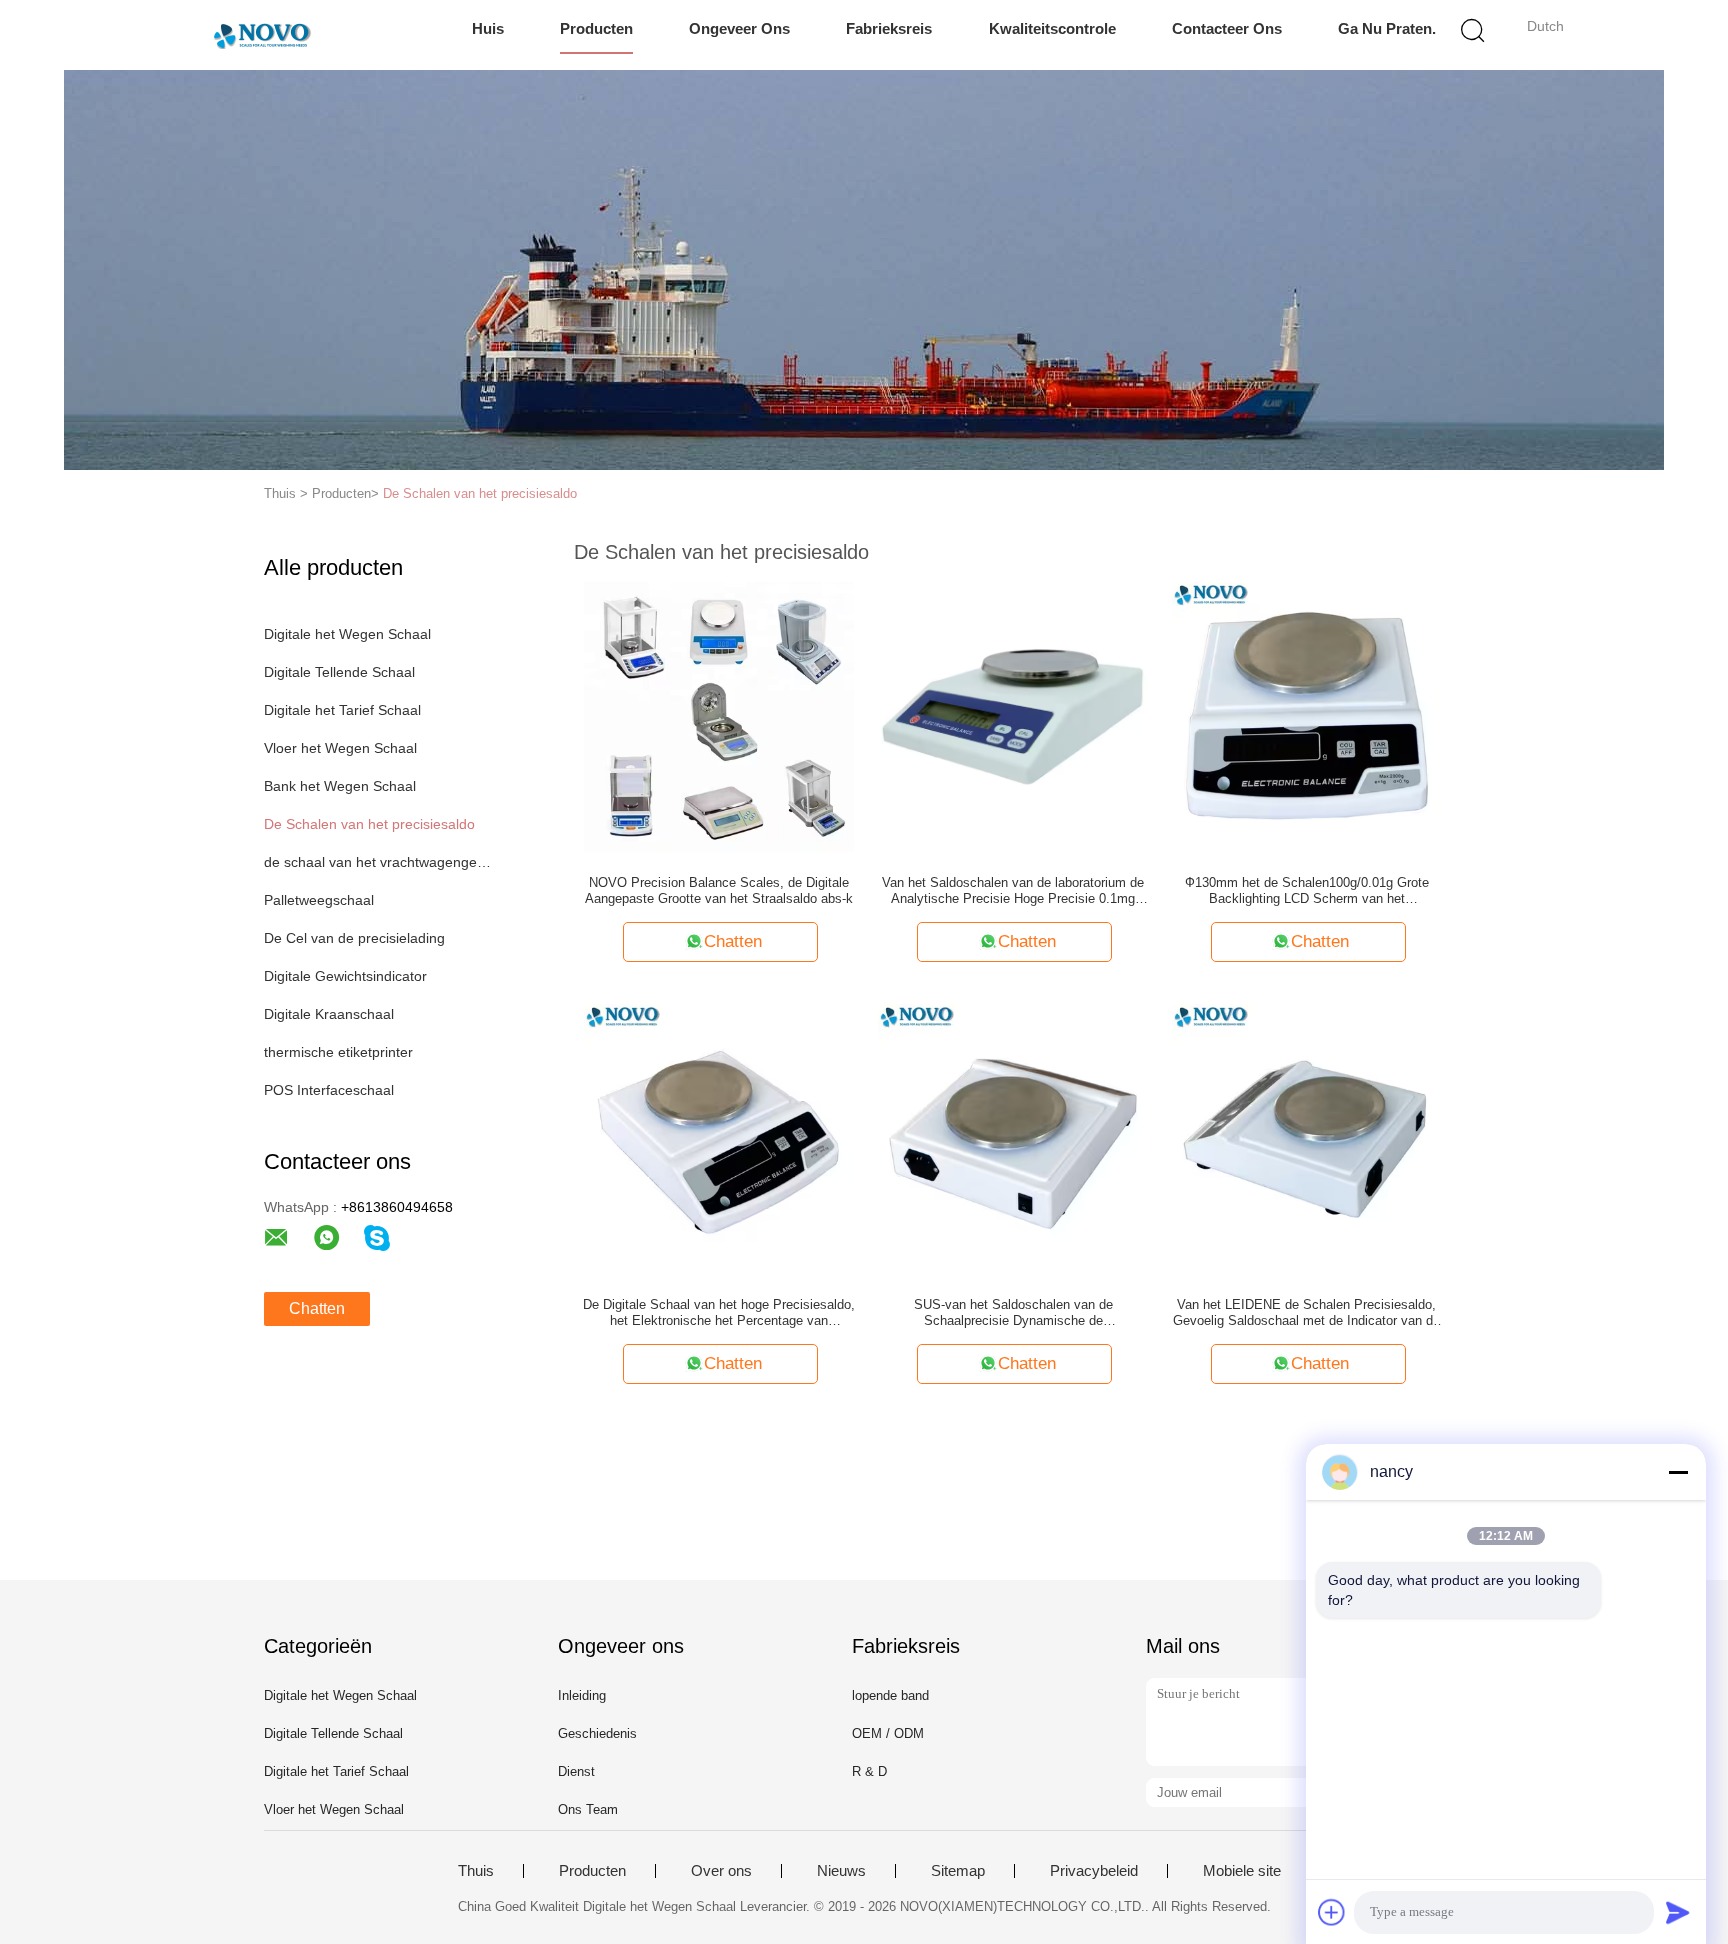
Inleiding (582, 1695)
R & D (869, 1771)
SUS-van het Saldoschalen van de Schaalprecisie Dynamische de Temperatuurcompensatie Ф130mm (1013, 1313)
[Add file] (1332, 1912)
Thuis (476, 1871)
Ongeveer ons (739, 28)
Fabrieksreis (889, 28)
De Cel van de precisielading (354, 938)
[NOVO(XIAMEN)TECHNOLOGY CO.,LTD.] (261, 35)
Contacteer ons (1227, 28)
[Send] (1678, 1912)
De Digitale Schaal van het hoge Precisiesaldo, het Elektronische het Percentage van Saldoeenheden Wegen (719, 1313)
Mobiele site (1242, 1871)
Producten (596, 28)
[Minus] (1678, 1472)
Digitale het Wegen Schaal (347, 634)
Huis (488, 28)
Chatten (317, 1308)
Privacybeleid (1094, 1871)
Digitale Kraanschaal (329, 1014)
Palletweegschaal (319, 900)
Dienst (576, 1771)
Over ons (721, 1871)
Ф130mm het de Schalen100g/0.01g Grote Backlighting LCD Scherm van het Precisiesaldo (1307, 891)
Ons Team (588, 1809)
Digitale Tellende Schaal (339, 672)
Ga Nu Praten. (1387, 28)
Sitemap (958, 1871)
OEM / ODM (888, 1733)
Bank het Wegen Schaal (340, 786)
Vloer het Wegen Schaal (340, 748)
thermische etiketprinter (338, 1052)
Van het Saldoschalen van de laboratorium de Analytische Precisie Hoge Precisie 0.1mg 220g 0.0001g (1013, 891)
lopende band (890, 1695)
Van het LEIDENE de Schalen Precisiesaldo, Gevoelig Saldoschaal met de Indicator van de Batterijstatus (1306, 1313)
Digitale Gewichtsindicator (345, 976)
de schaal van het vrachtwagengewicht (377, 862)
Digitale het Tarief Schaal (342, 710)
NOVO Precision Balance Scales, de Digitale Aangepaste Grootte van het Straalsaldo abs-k (719, 890)
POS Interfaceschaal (329, 1090)
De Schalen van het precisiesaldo (480, 493)
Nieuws (841, 1871)
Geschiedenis (597, 1733)
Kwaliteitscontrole (1052, 28)
